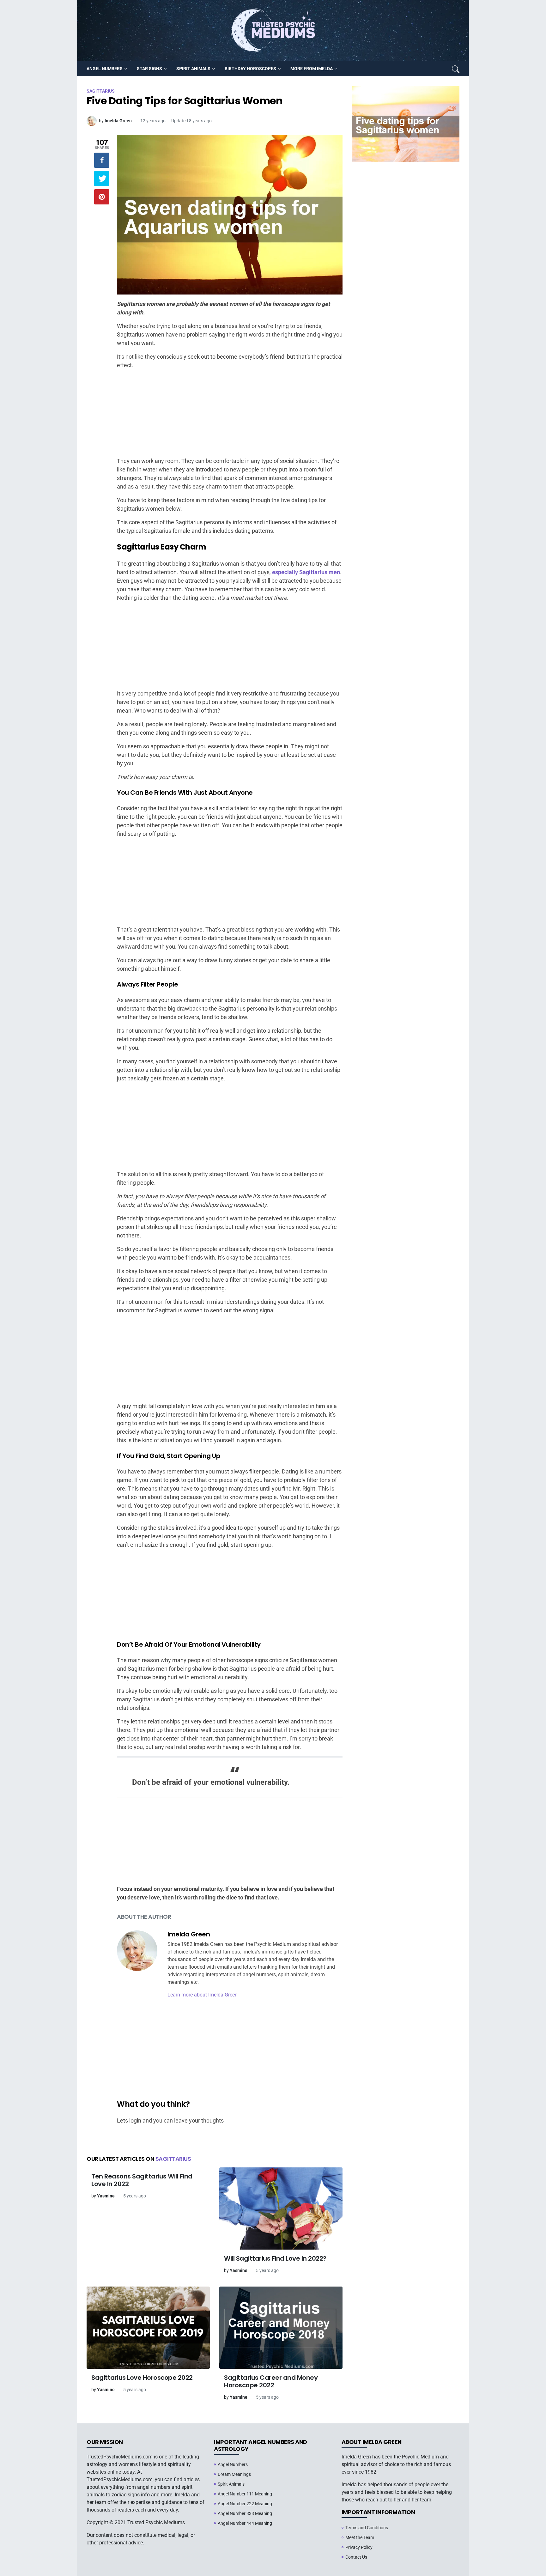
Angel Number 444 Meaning (245, 2523)
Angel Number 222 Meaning (245, 2504)
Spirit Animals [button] (193, 69)
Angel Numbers (233, 2464)
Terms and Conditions (367, 2528)
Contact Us (356, 2557)
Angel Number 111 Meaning (245, 2494)
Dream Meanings (234, 2474)
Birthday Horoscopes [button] (250, 69)
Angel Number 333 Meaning (245, 2513)
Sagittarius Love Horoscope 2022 (142, 2378)
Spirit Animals (231, 2484)
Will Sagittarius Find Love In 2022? (275, 2258)
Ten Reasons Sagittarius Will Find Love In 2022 (142, 2180)
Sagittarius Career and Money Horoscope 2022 (271, 2381)
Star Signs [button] (149, 69)
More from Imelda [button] (312, 69)
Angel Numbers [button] (105, 69)
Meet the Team (360, 2537)
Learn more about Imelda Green (203, 1995)
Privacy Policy (359, 2547)
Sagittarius (173, 2159)
